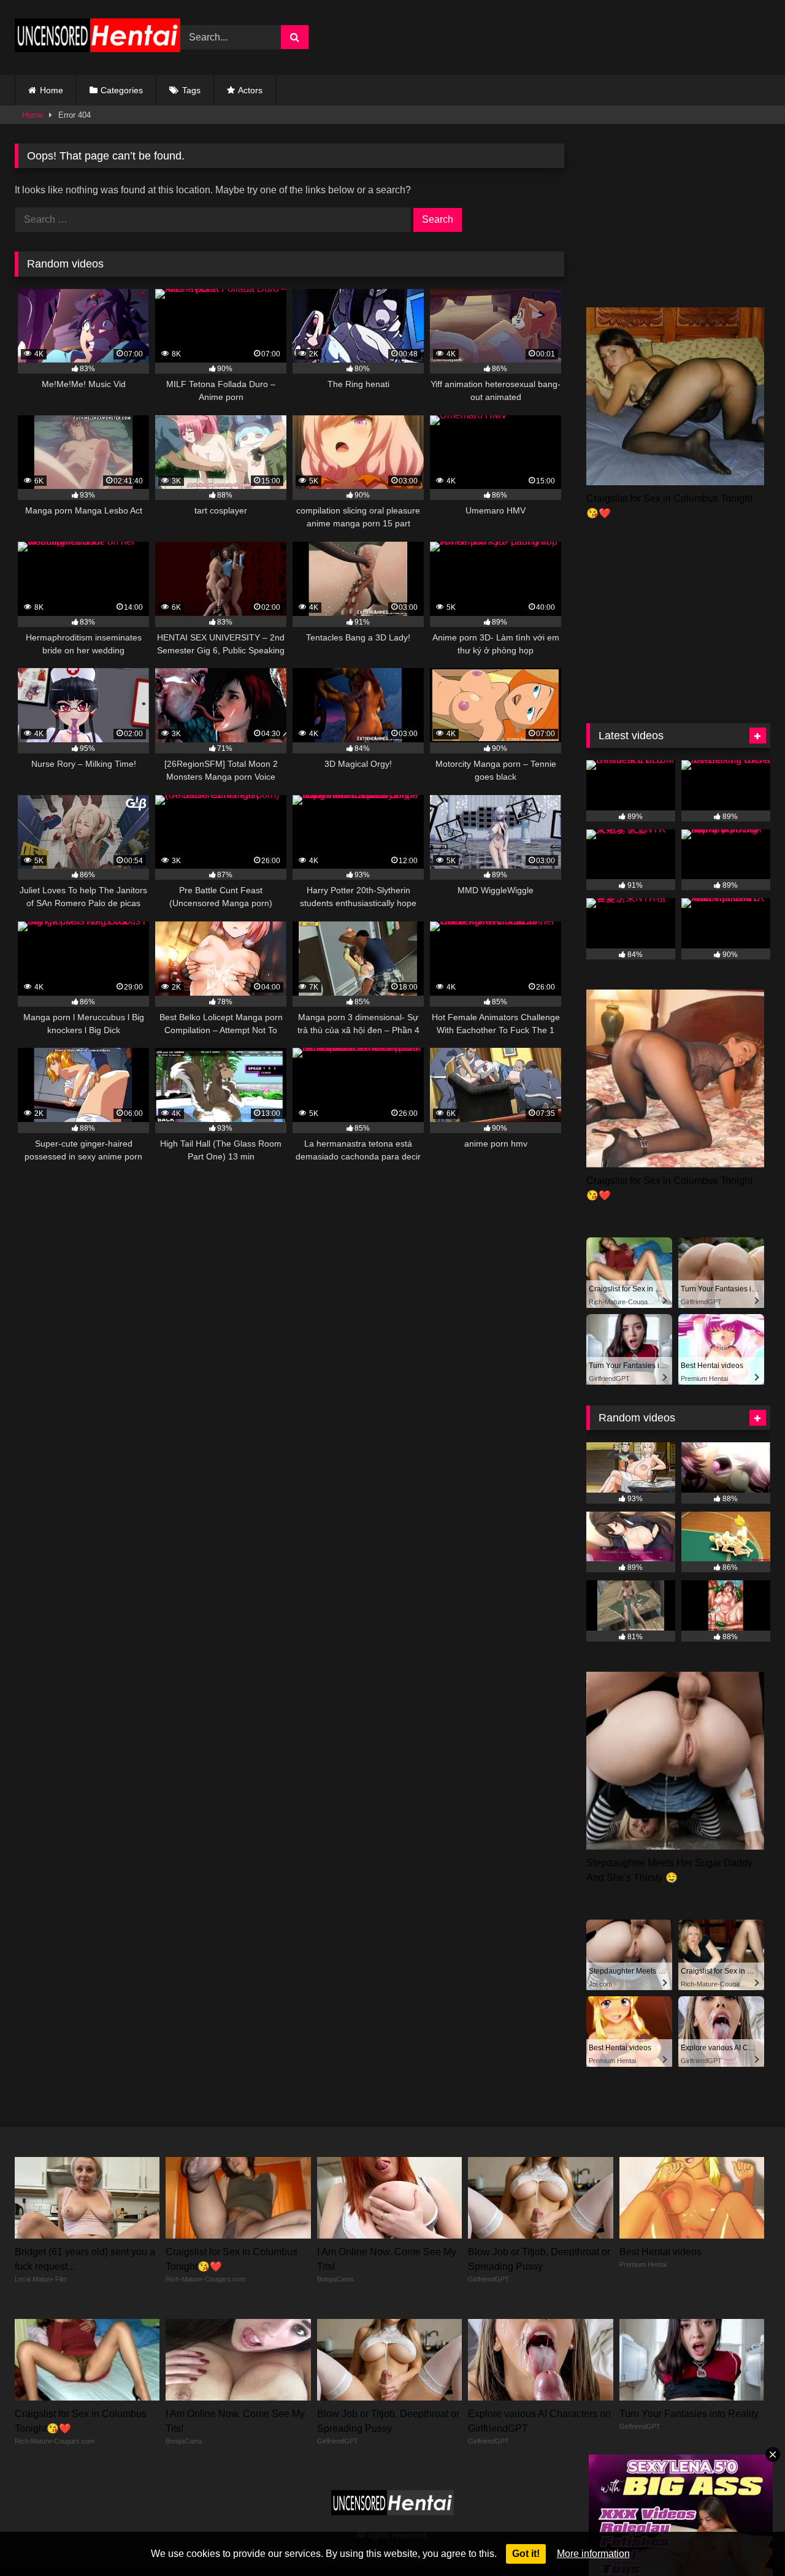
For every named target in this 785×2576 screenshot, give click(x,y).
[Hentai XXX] (98, 38)
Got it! (526, 2554)
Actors (250, 90)
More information (593, 2554)
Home (52, 90)
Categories (122, 90)
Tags (191, 90)
